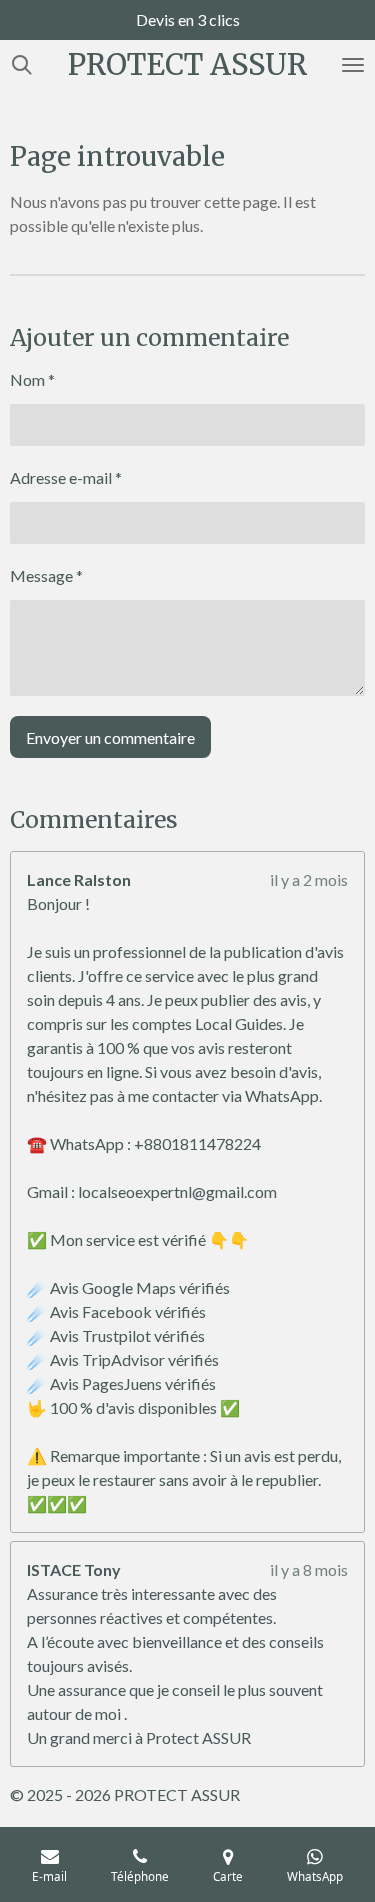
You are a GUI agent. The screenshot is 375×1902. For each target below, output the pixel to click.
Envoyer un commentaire (110, 737)
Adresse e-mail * (66, 477)
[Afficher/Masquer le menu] (353, 64)
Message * (46, 575)
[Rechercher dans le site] (22, 64)
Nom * (32, 379)
